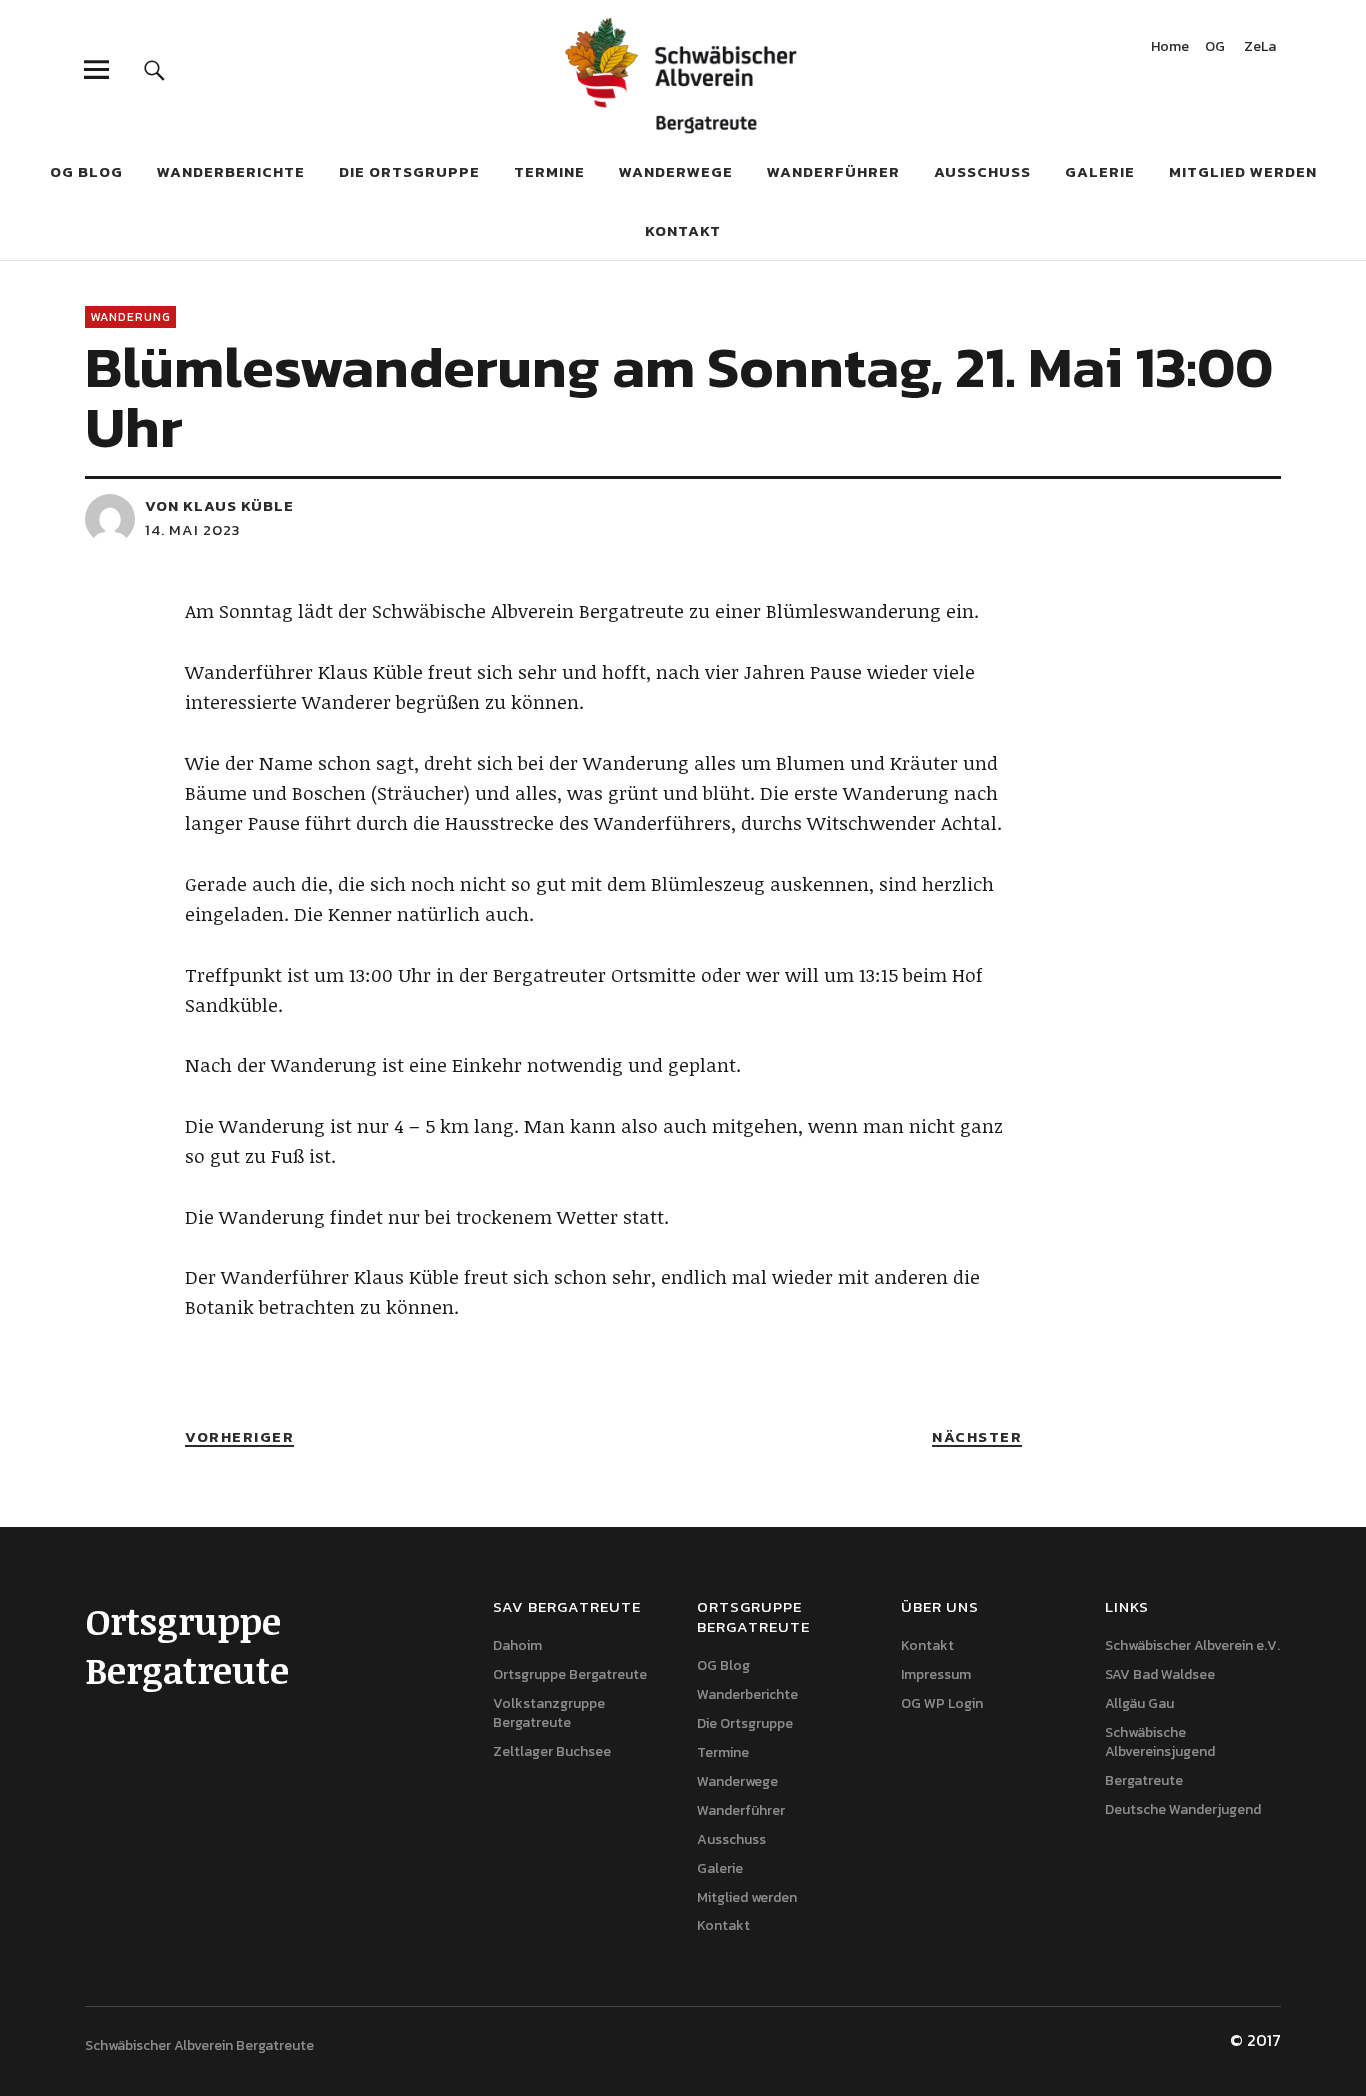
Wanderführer (833, 171)
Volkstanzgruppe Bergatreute (549, 1713)
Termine (549, 171)
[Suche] (154, 69)
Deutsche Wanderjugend (1183, 1809)
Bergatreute (1144, 1780)
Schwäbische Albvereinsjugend (1160, 1742)
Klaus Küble (238, 505)
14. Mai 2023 (193, 529)
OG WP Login (942, 1703)
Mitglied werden (1243, 171)
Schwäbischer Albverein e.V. (1192, 1645)
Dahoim (517, 1645)
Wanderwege (676, 171)
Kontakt (683, 230)
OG (1215, 48)
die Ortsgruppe (409, 171)
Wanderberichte (231, 171)
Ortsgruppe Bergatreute (570, 1674)
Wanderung (130, 317)
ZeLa (1260, 48)
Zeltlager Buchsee (552, 1751)
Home (1170, 48)
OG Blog (86, 171)
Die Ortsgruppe (745, 1723)
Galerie (1100, 171)
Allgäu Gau (1139, 1703)
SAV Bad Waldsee (1160, 1674)
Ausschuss (982, 171)
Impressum (936, 1674)
